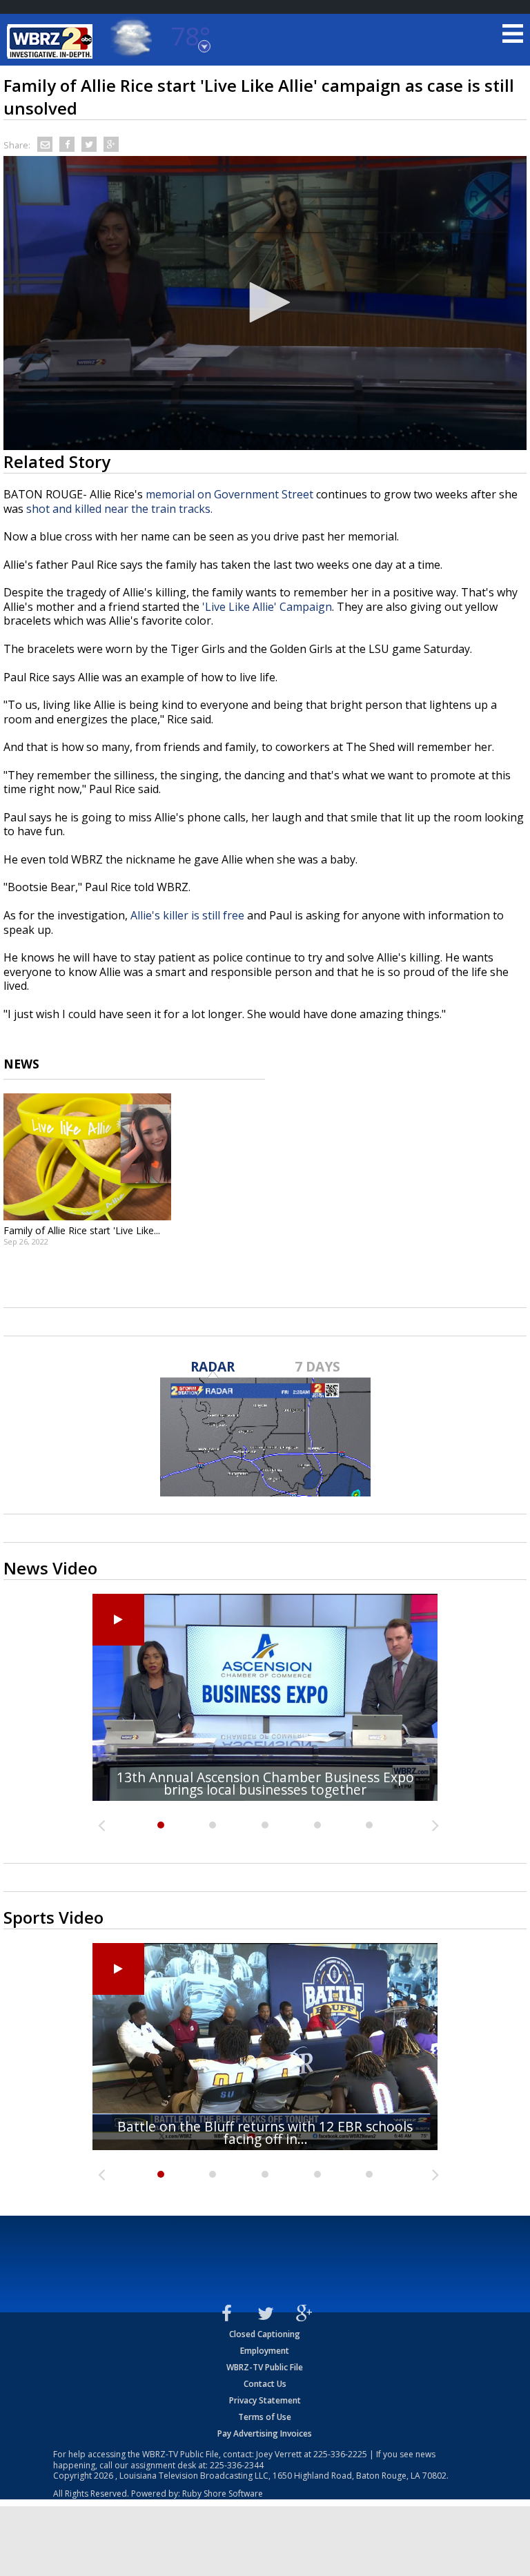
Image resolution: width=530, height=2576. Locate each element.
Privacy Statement (265, 2400)
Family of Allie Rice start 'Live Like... (82, 1230)
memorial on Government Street (229, 494)
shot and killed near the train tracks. (121, 509)
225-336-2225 (340, 2454)
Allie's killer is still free (187, 915)
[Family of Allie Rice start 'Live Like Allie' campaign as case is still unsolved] (87, 1157)
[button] (265, 302)
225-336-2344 (237, 2465)
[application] (265, 303)
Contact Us (265, 2384)
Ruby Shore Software (223, 2494)
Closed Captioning (265, 2334)
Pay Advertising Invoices (265, 2433)
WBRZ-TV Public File (265, 2367)
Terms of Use (265, 2417)
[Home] (52, 41)
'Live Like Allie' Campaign (267, 607)
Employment (265, 2351)
